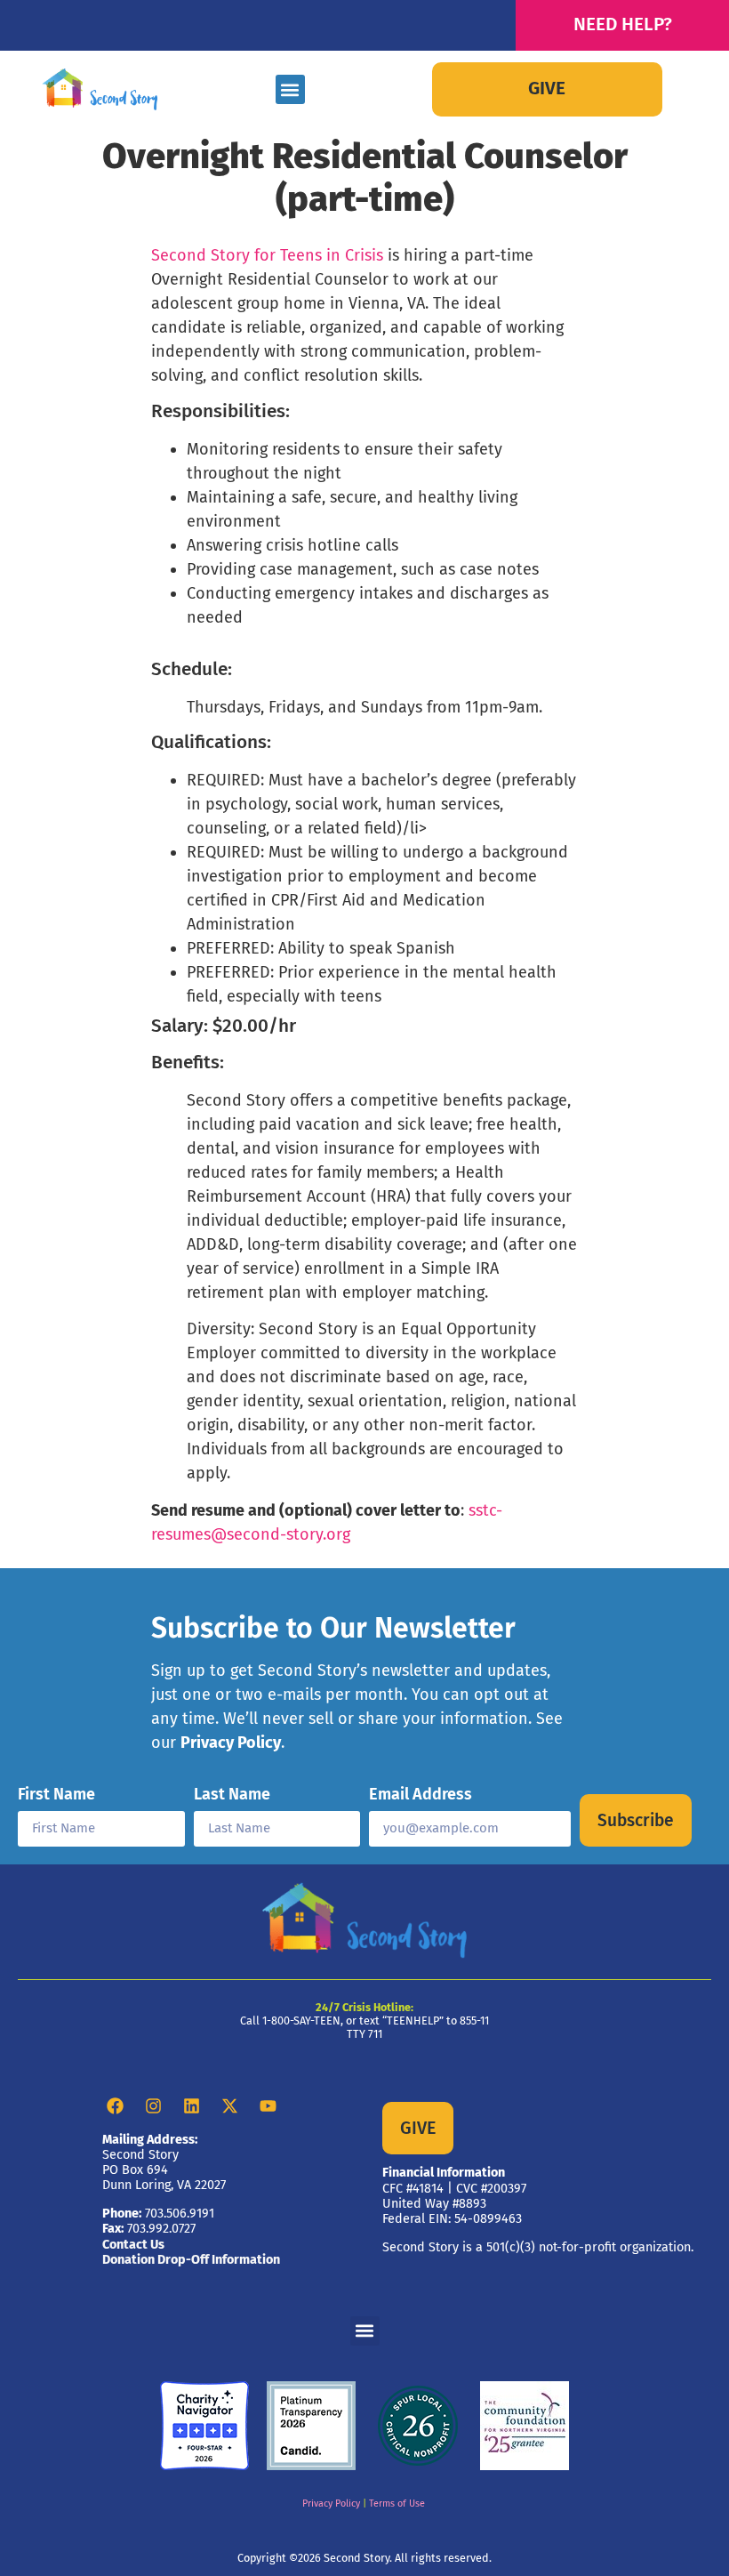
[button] (290, 89)
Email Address (421, 1795)
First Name (56, 1795)
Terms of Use (397, 2504)
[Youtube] (268, 2106)
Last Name (232, 1795)
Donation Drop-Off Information (191, 2260)
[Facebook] (115, 2106)
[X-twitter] (229, 2106)
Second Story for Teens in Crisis (267, 255)
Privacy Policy (231, 1743)
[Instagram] (153, 2106)
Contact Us (133, 2245)
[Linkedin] (191, 2106)
